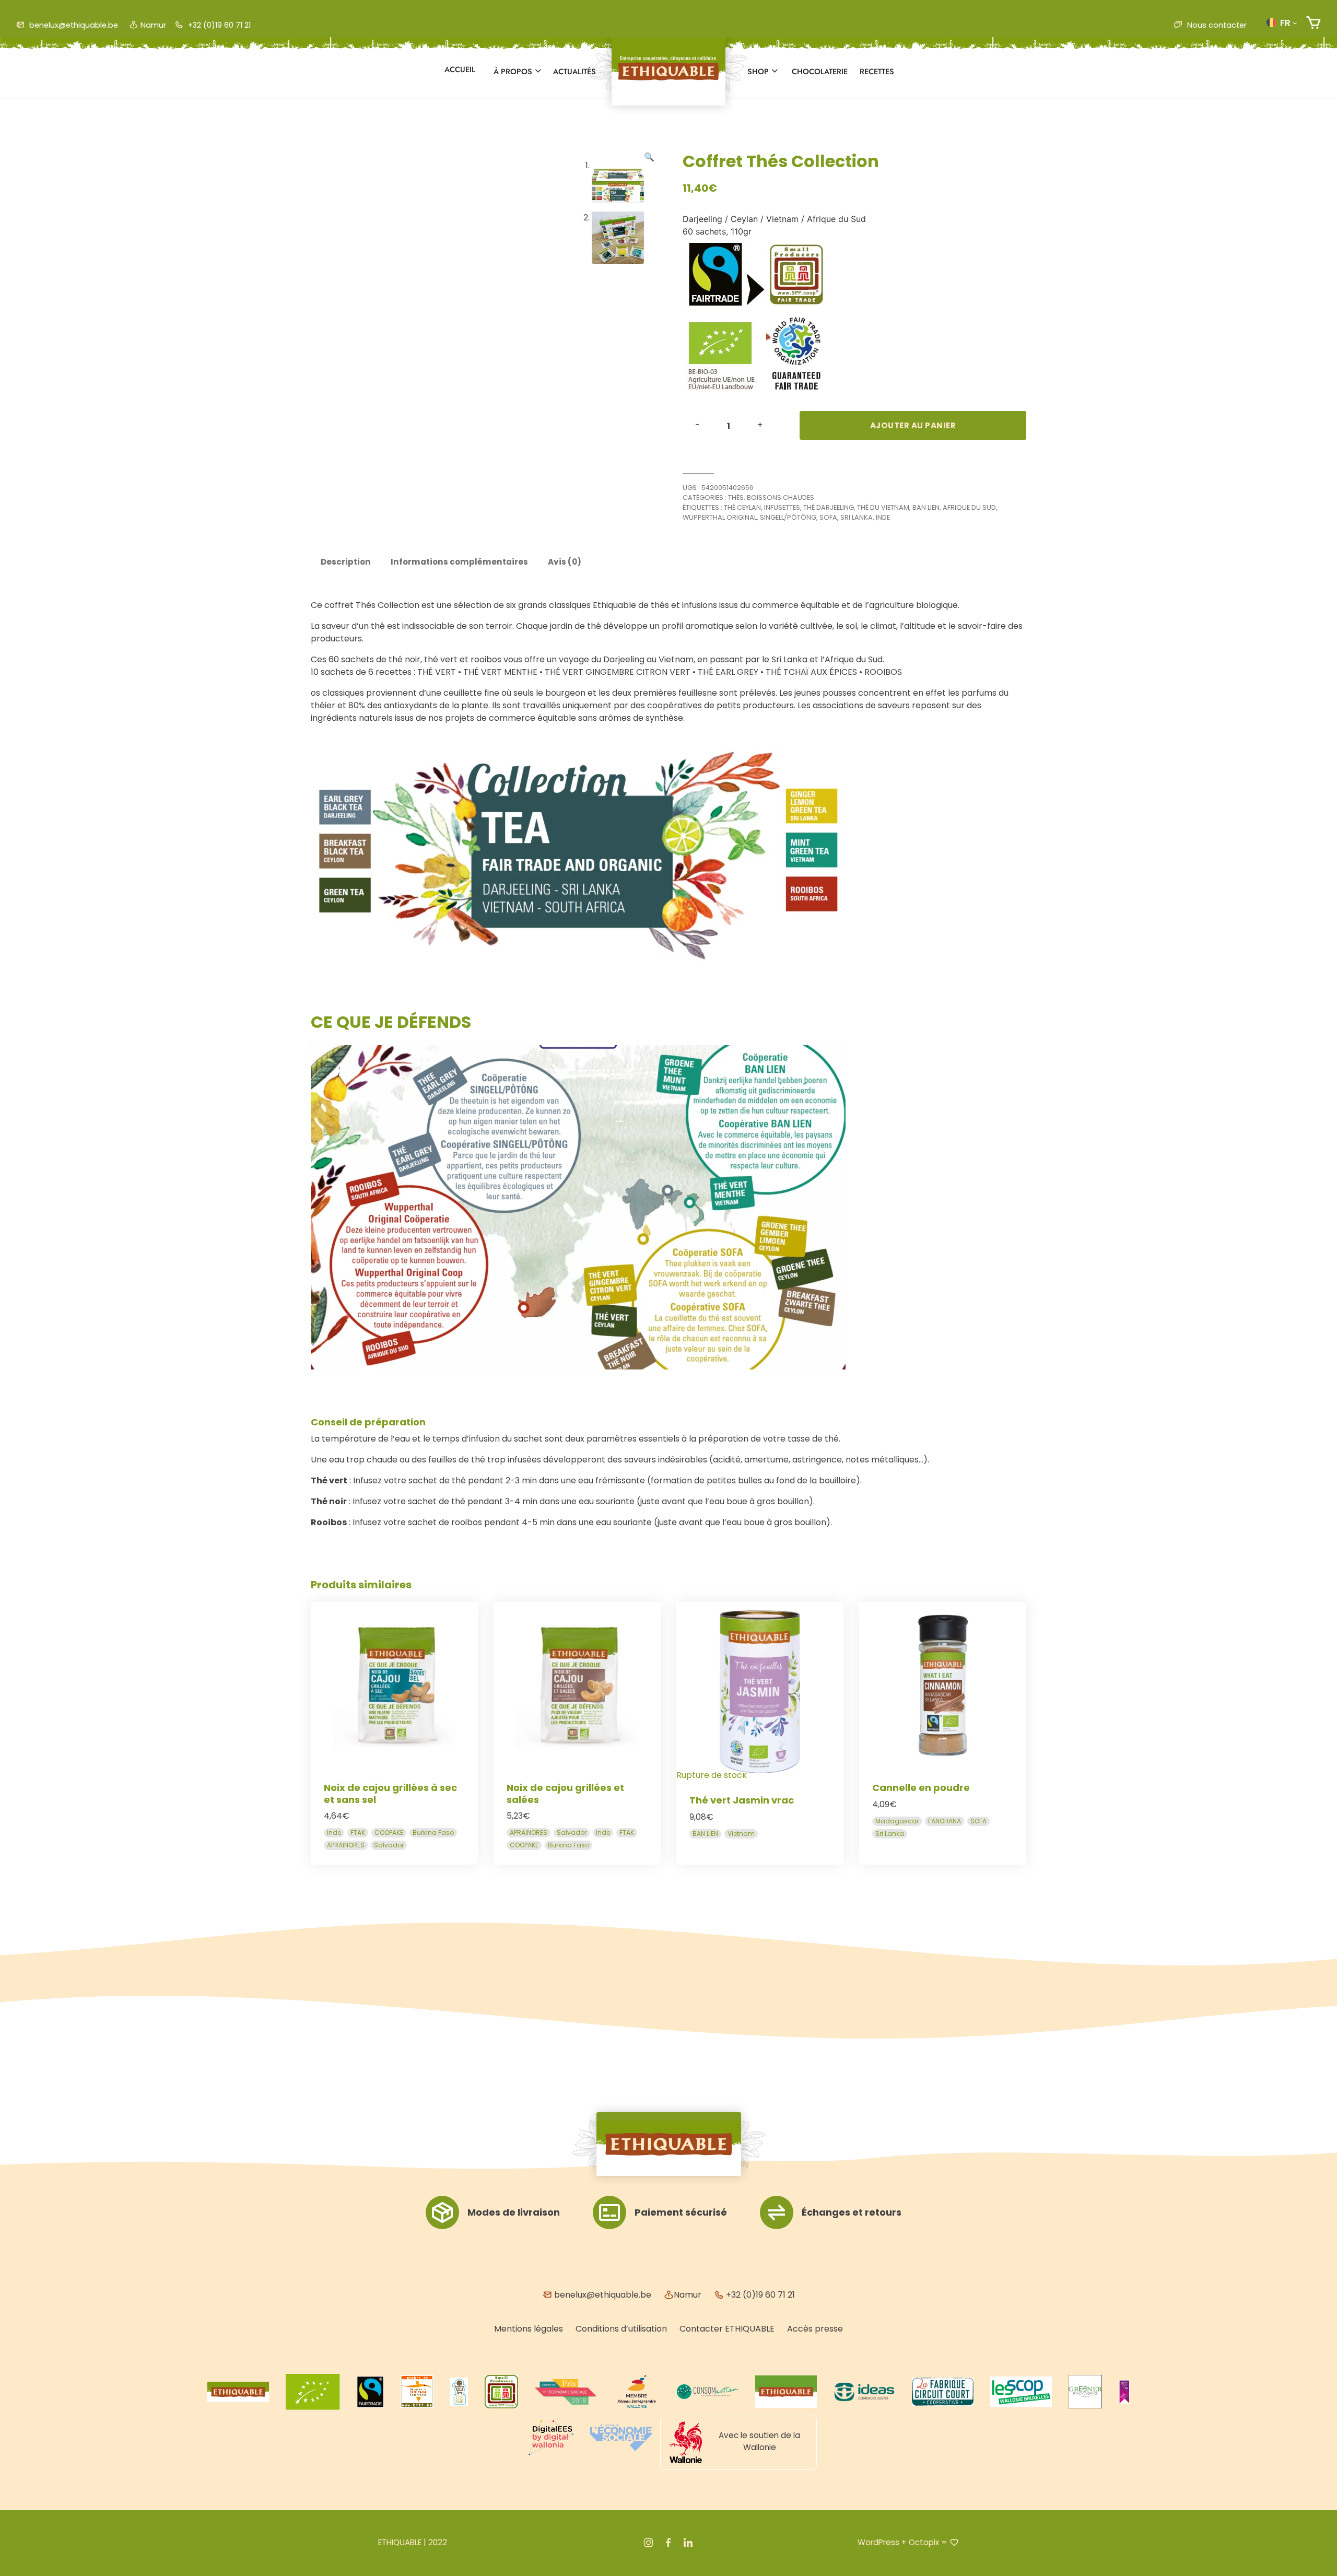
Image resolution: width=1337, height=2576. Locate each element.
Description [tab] (346, 562)
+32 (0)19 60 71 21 (218, 25)
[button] (1282, 22)
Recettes (877, 72)
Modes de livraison (514, 2212)
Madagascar (897, 1821)
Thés (736, 497)
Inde (883, 517)
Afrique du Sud (969, 507)
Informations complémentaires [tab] (459, 562)
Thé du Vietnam (883, 507)
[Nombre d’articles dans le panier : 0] (1313, 23)
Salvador (389, 1845)
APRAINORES (346, 1845)
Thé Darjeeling (829, 507)
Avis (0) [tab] (565, 562)
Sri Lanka (857, 517)
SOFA (828, 517)
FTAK (358, 1833)
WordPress (878, 2542)
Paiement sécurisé (681, 2212)
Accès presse (815, 2329)
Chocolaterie (820, 72)
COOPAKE (389, 1833)
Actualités (574, 72)
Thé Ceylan (742, 507)
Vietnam (741, 1834)
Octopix (924, 2542)
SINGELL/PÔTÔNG (788, 517)
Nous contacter (1216, 25)
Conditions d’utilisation (621, 2329)
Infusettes (782, 507)
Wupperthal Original (720, 517)
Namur (153, 25)
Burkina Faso (433, 1833)
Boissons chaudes (781, 497)
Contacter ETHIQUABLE (727, 2329)
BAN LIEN (926, 507)
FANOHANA (945, 1821)
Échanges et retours (852, 2212)
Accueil (460, 69)
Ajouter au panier (913, 425)
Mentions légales (529, 2329)
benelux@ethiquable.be (73, 25)
